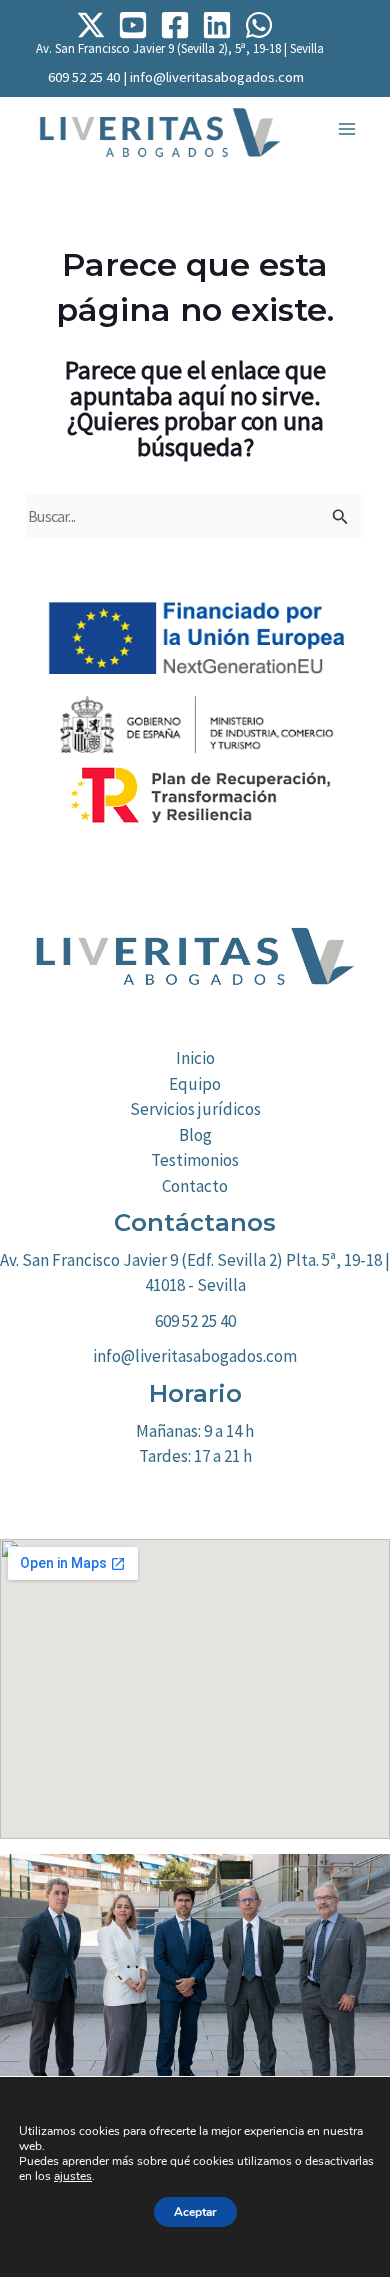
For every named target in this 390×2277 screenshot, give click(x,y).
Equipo (195, 1084)
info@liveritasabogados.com (217, 77)
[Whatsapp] (259, 25)
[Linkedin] (217, 25)
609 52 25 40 (195, 1321)
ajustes (73, 2176)
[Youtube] (133, 25)
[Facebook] (175, 25)
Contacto (195, 1186)
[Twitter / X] (91, 25)
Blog (195, 1135)
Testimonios (195, 1160)
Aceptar (195, 2212)
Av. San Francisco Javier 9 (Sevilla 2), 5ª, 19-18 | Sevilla (180, 48)
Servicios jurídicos (195, 1109)
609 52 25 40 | (89, 77)
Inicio (195, 1058)
